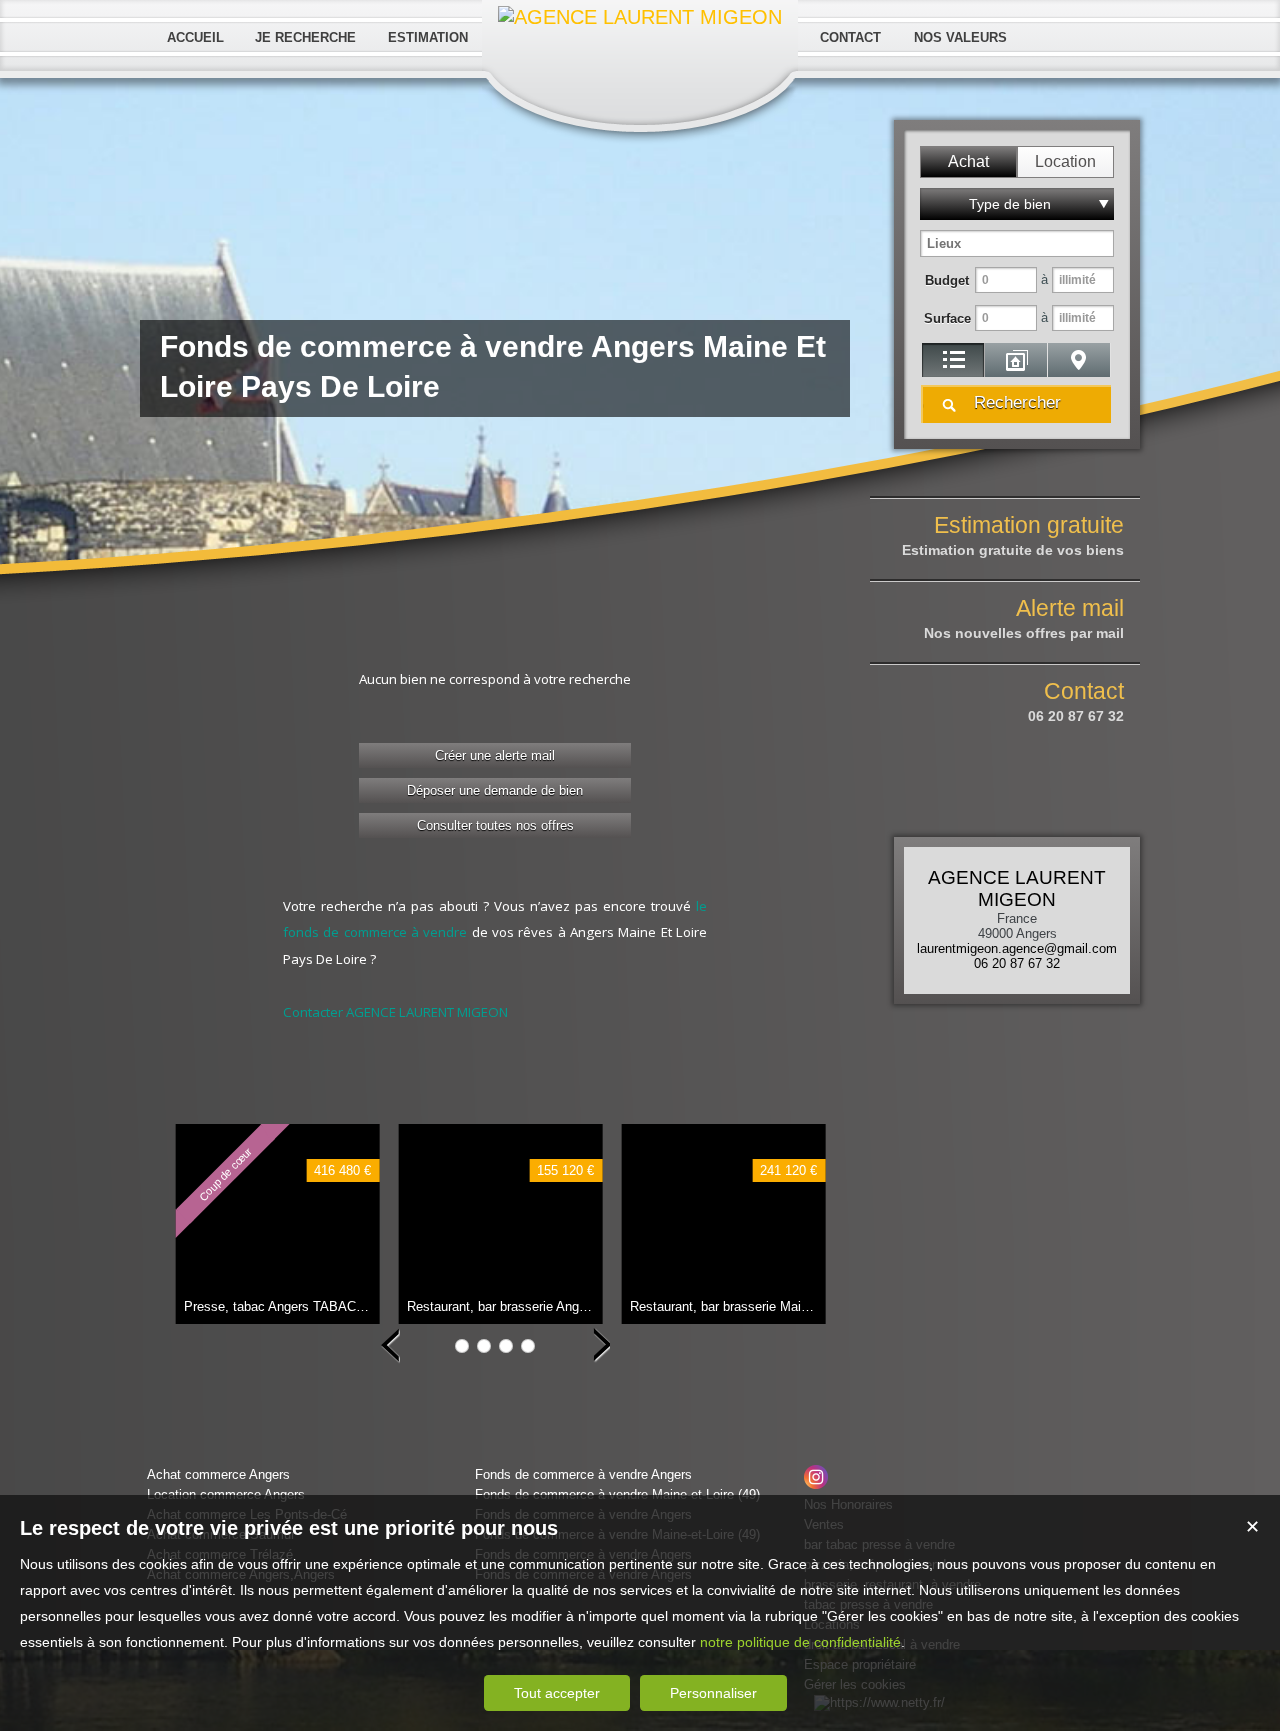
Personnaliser (713, 1693)
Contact (1076, 701)
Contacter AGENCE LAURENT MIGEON (395, 1012)
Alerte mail (1024, 618)
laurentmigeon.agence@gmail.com (1017, 948)
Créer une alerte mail (495, 755)
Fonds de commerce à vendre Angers (583, 1474)
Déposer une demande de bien (495, 790)
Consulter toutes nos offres (495, 825)
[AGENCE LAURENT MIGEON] (640, 17)
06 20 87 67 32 (1017, 963)
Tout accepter (557, 1693)
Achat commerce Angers (218, 1474)
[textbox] (1017, 243)
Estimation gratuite (1013, 535)
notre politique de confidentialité (800, 1642)
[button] (968, 162)
